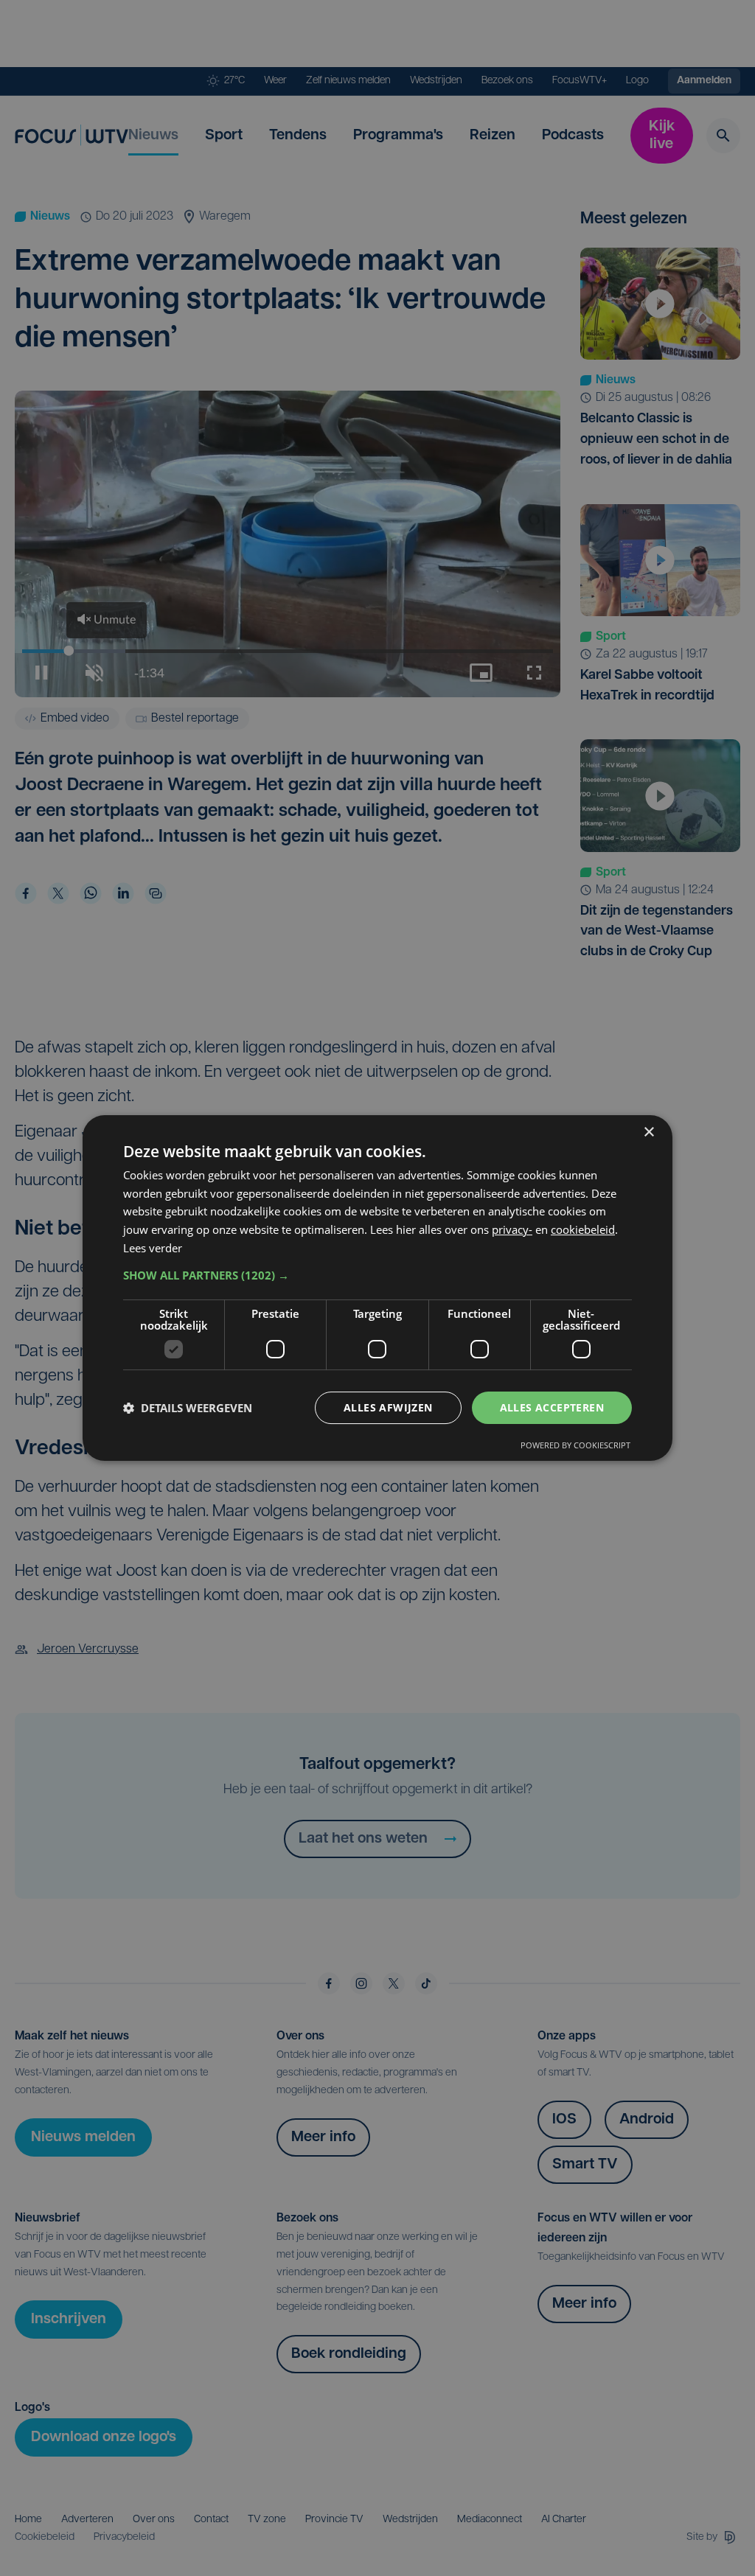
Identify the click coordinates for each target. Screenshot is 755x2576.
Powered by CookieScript (575, 1445)
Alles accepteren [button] (552, 1407)
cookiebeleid (583, 1229)
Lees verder (153, 1248)
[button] (377, 1275)
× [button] (648, 1132)
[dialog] (377, 1288)
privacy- (512, 1229)
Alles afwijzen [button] (388, 1407)
